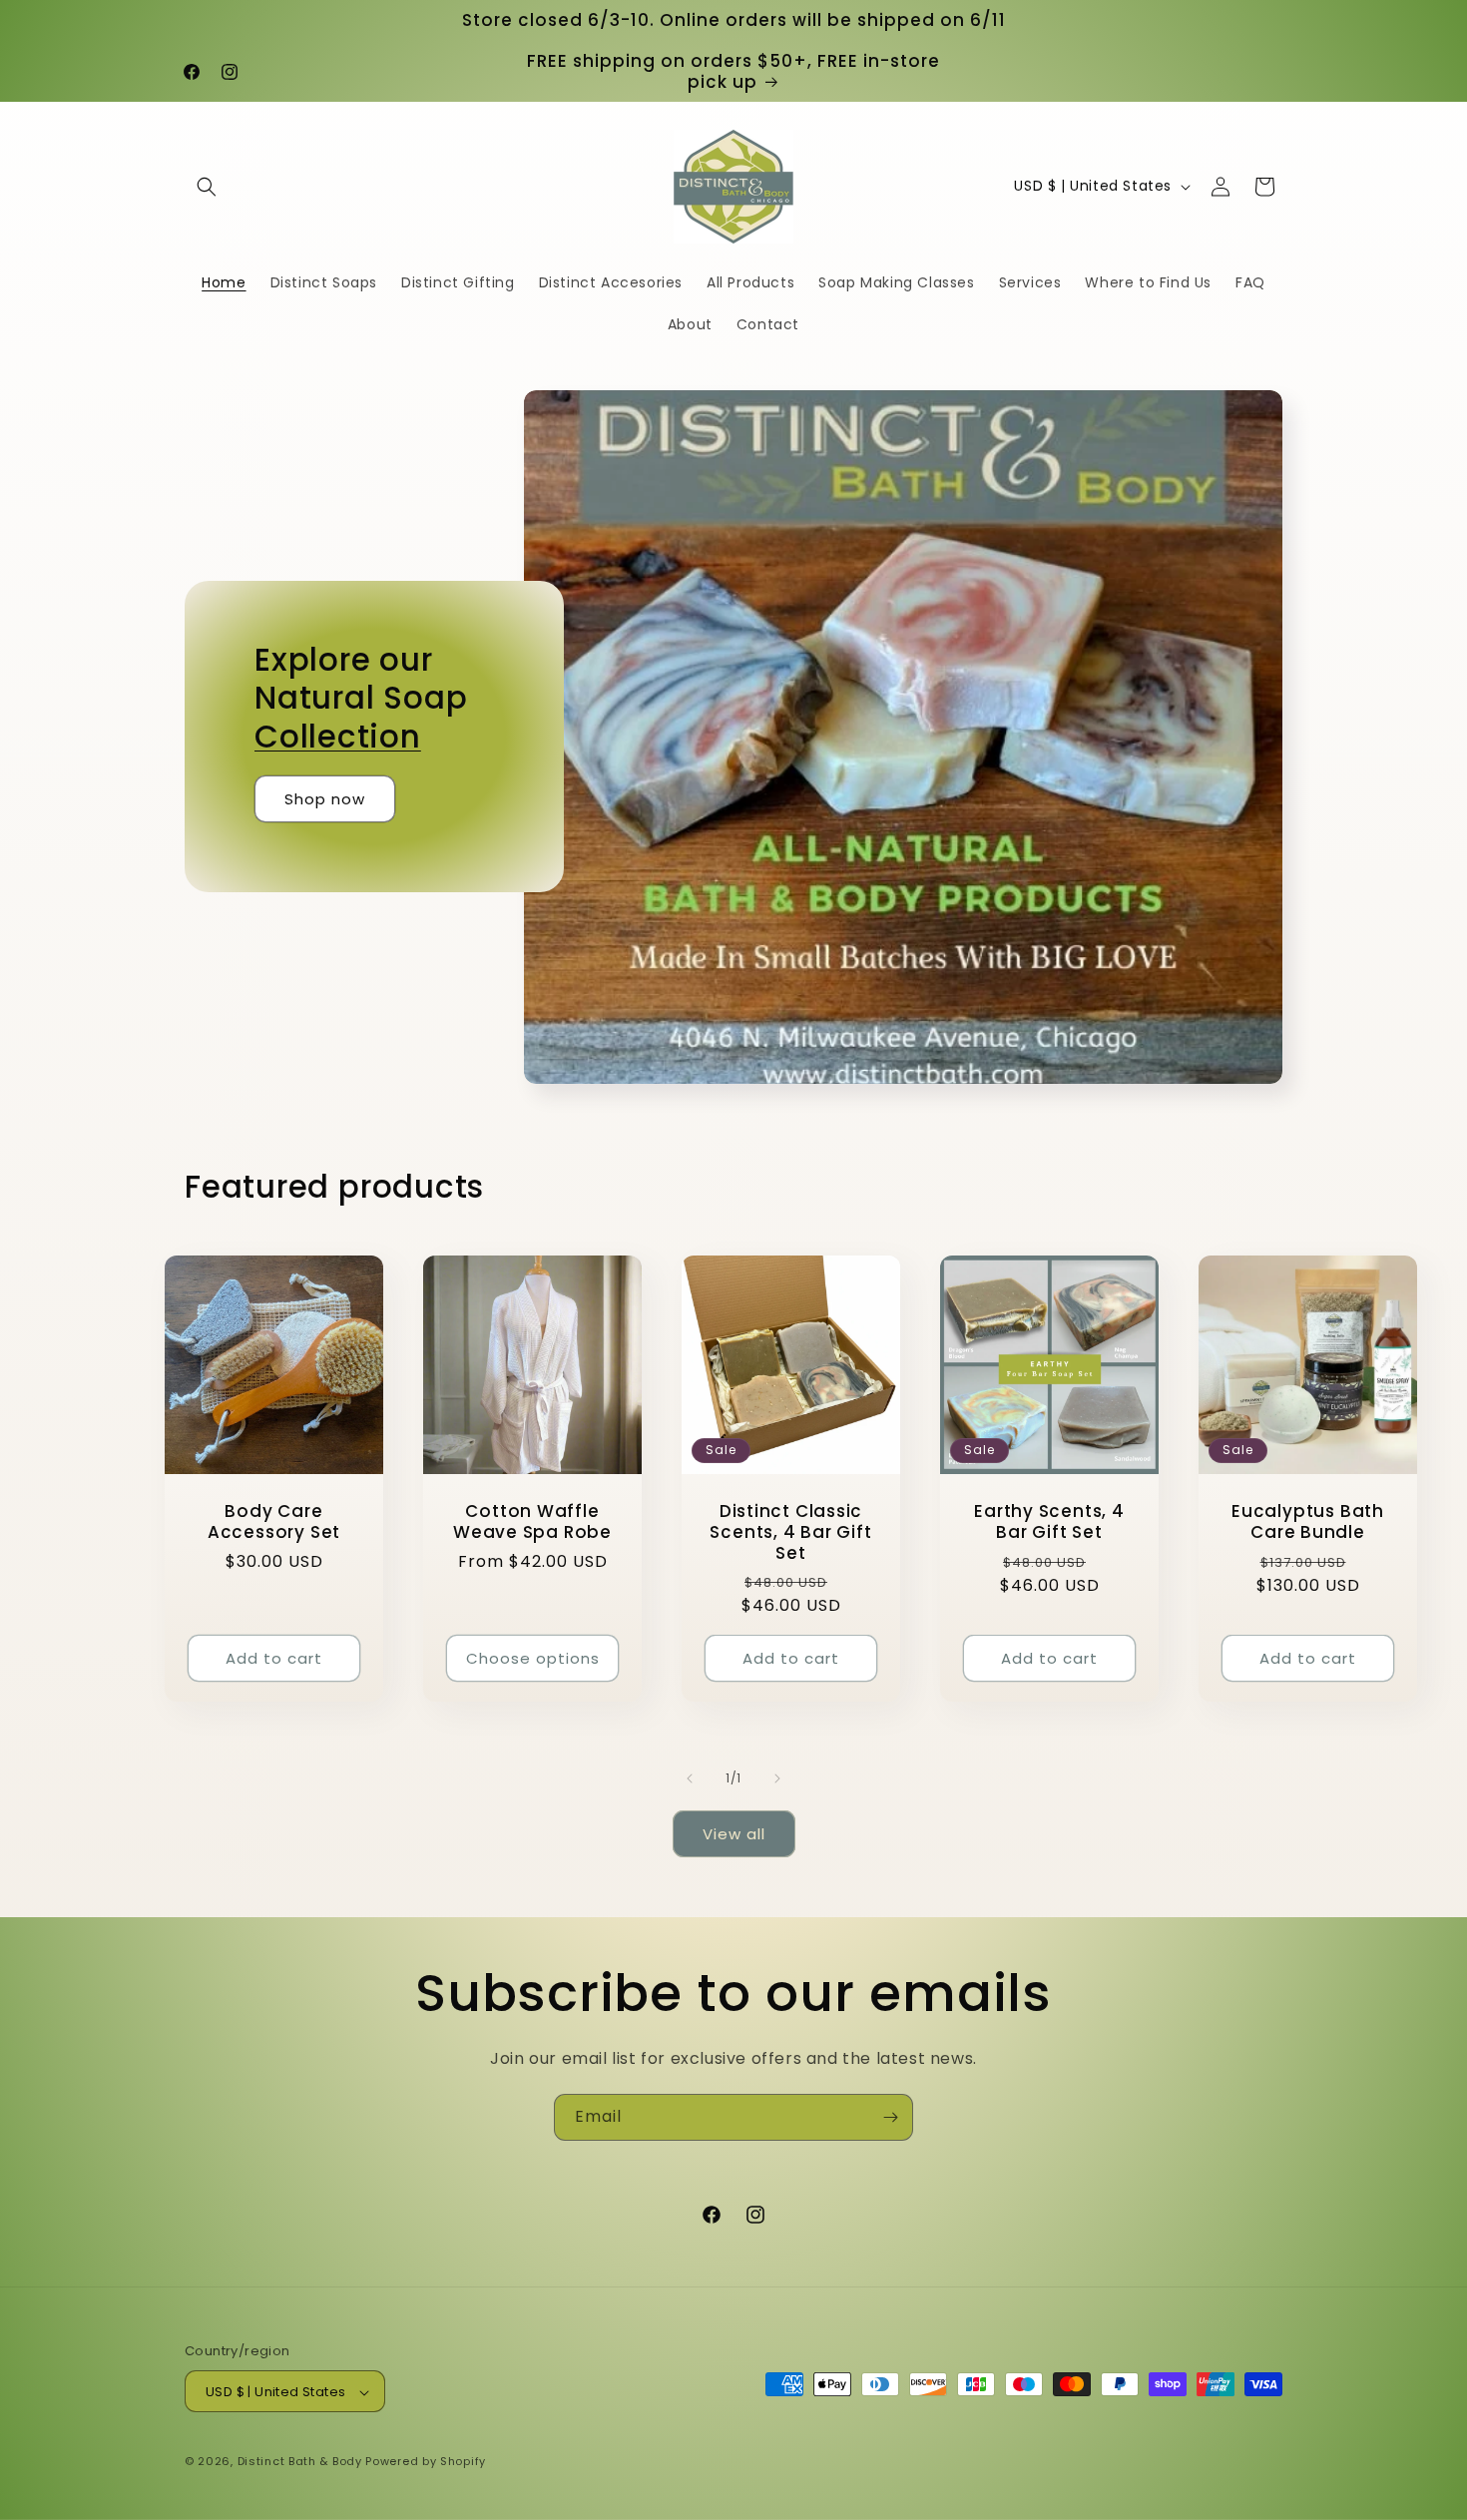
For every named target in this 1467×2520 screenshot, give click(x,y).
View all (734, 1834)
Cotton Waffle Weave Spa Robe (532, 1522)
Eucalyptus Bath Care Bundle (1308, 1522)
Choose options (533, 1658)
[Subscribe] (890, 2117)
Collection (338, 737)
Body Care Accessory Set (274, 1522)
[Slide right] (777, 1778)
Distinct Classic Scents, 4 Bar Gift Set (790, 1532)
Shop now (325, 799)
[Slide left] (690, 1778)
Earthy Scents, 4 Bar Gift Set (1049, 1522)
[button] (207, 187)
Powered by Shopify (426, 2462)
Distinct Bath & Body (300, 2462)
